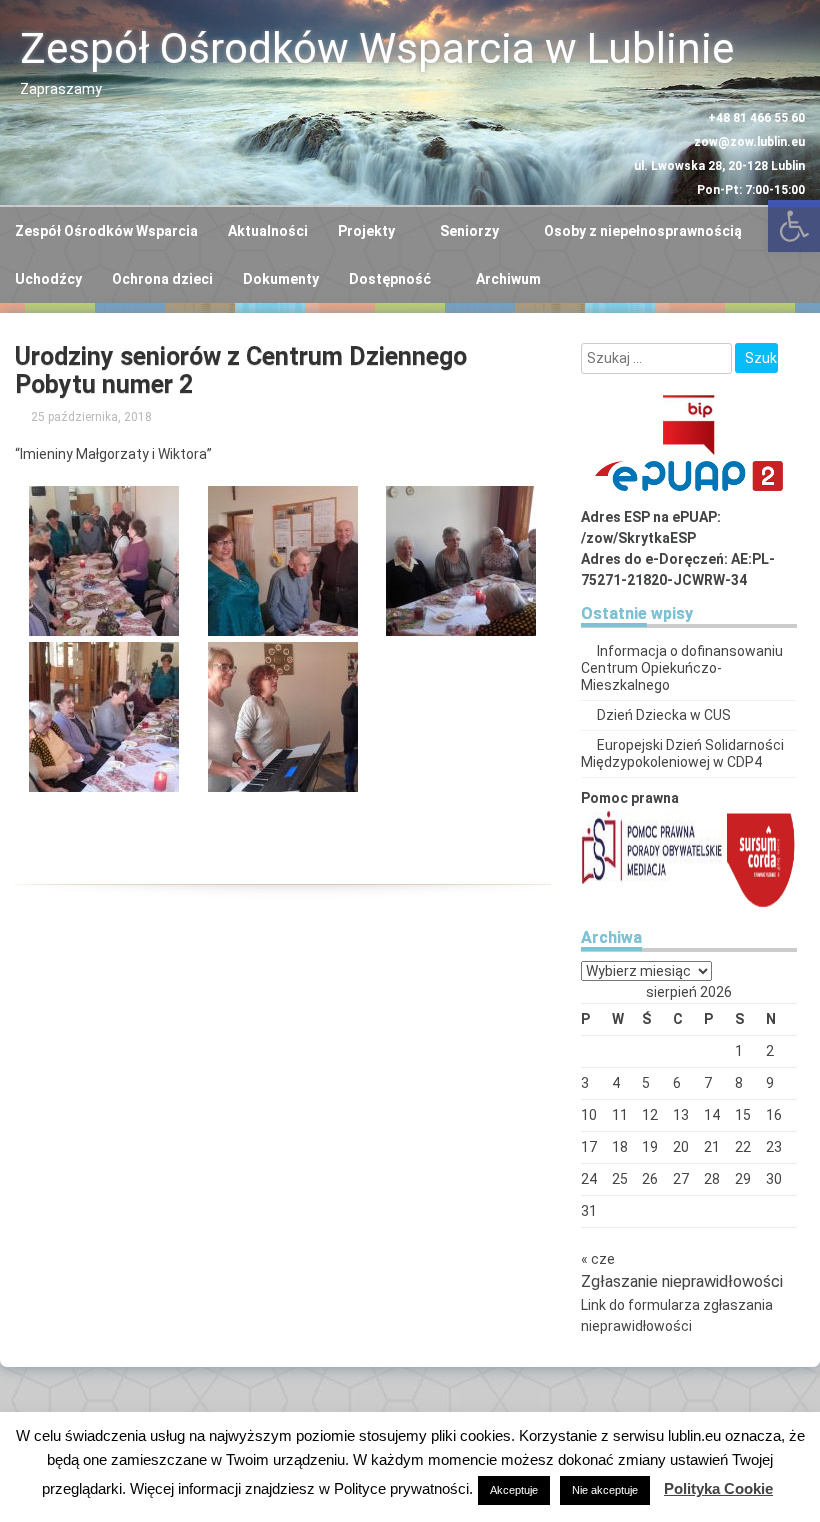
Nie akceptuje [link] (605, 1490)
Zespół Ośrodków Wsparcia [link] (106, 231)
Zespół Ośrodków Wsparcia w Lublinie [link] (377, 48)
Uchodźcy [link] (48, 279)
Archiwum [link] (508, 279)
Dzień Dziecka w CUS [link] (664, 715)
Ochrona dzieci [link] (162, 279)
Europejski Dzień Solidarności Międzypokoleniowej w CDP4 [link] (682, 753)
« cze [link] (598, 1259)
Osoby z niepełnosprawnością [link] (643, 231)
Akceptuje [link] (514, 1490)
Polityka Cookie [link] (718, 1488)
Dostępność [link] (390, 279)
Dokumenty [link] (281, 279)
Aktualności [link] (268, 231)
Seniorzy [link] (469, 231)
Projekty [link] (366, 231)
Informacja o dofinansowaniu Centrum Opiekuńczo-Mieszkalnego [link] (682, 668)
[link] (93, 417)
